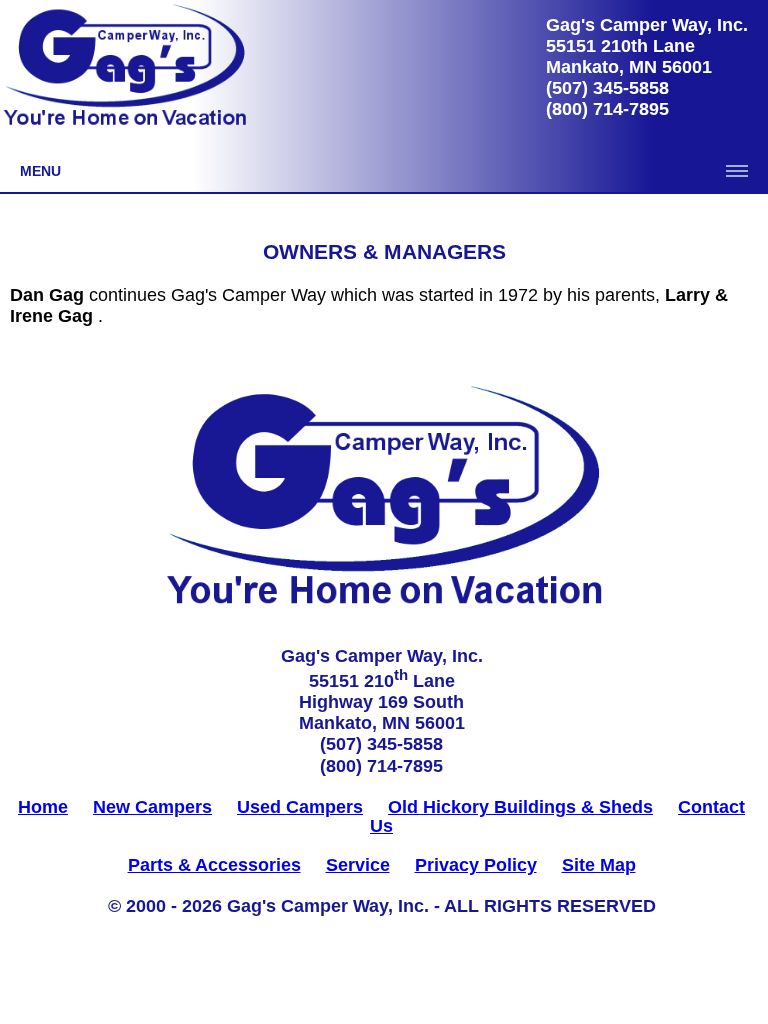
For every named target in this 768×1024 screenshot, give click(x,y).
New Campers (152, 807)
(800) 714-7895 (607, 109)
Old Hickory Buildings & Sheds (520, 807)
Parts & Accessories (214, 865)
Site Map (599, 865)
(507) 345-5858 (607, 88)
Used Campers (300, 807)
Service (358, 865)
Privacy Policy (476, 865)
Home (43, 807)
